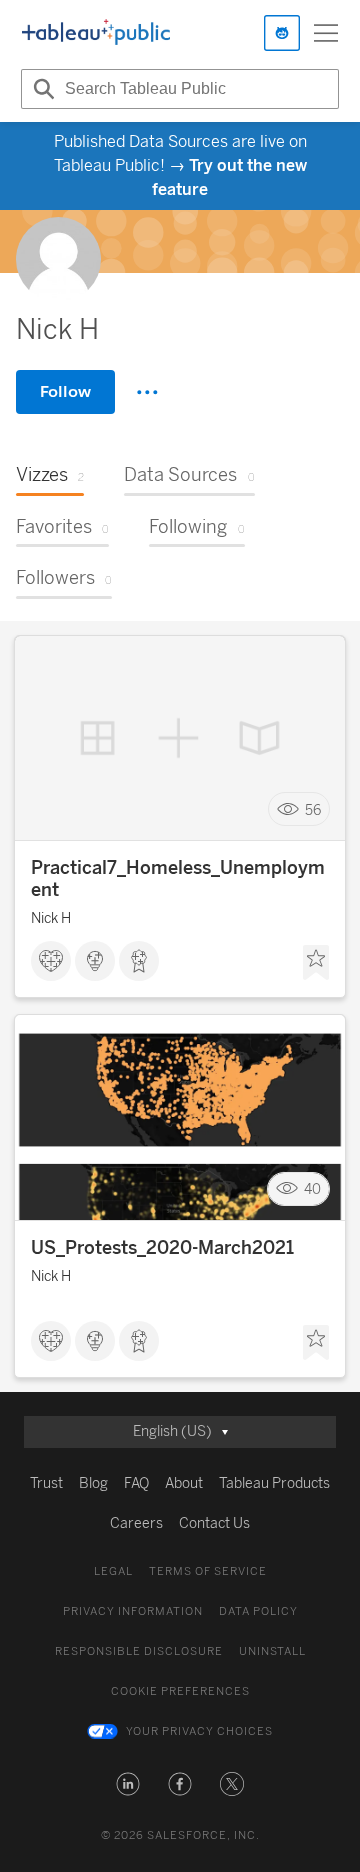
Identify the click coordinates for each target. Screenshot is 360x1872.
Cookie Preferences (180, 1691)
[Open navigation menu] (326, 33)
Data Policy (258, 1611)
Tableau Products (274, 1483)
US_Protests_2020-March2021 (162, 1248)
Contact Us (214, 1523)
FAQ (136, 1483)
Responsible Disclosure (139, 1651)
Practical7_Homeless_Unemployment (178, 879)
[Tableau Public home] (96, 33)
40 (312, 1189)
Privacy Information (133, 1611)
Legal (113, 1571)
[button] (128, 1784)
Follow (65, 391)
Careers (136, 1523)
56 (313, 809)
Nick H (51, 918)
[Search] (41, 89)
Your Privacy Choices (199, 1731)
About (184, 1483)
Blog (93, 1483)
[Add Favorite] (316, 963)
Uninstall (272, 1651)
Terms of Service (208, 1571)
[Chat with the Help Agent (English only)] (282, 33)
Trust (46, 1483)
